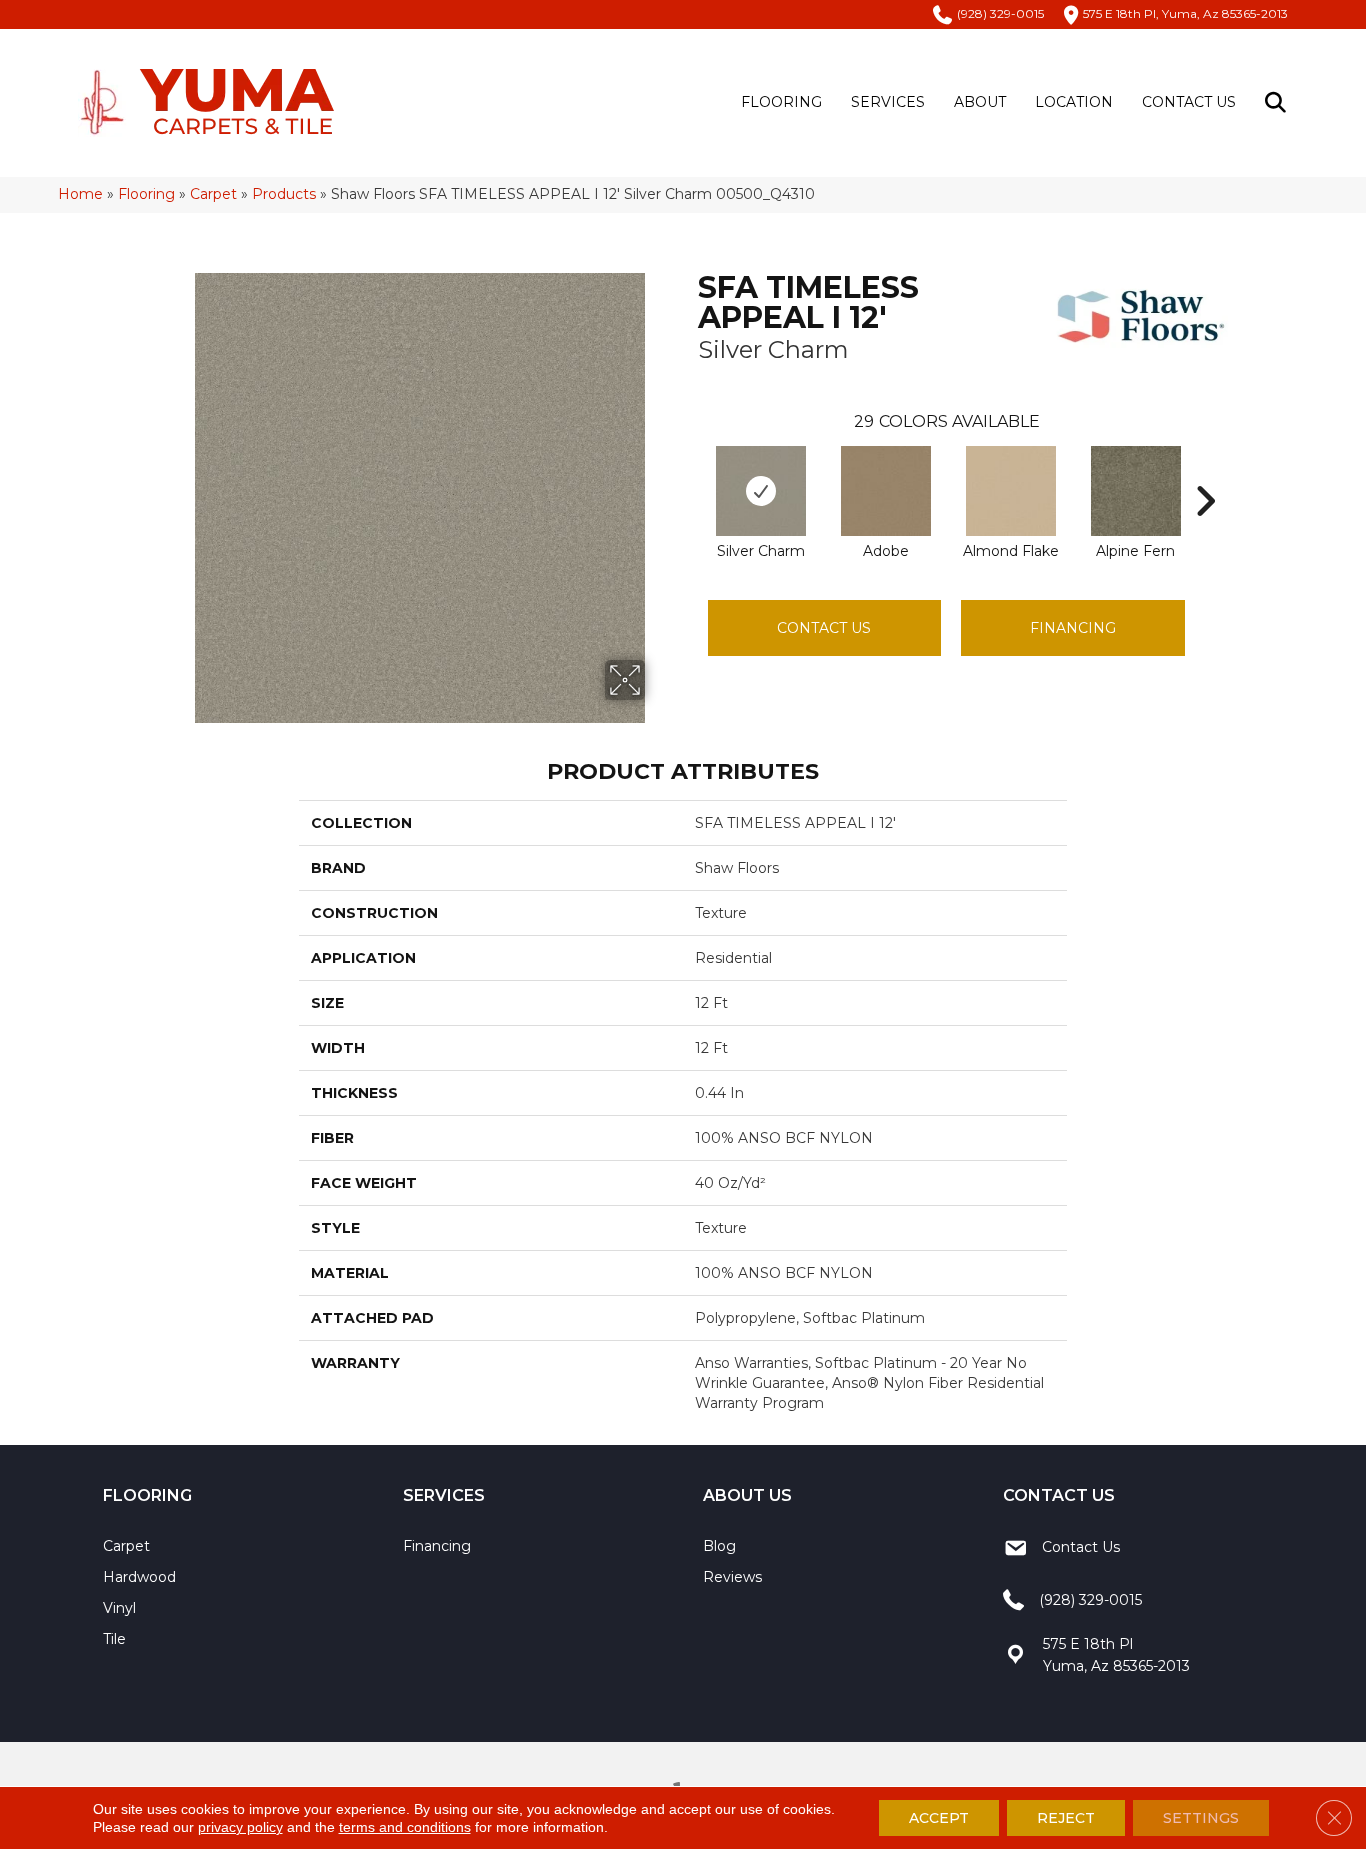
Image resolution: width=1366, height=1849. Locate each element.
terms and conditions (405, 1827)
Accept (939, 1818)
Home (80, 194)
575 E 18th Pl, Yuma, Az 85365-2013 (1185, 13)
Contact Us (1189, 102)
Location (1074, 102)
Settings (1201, 1818)
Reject (1066, 1818)
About (980, 102)
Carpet (213, 194)
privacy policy (240, 1827)
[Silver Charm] (761, 491)
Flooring (781, 102)
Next (1205, 471)
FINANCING (1073, 628)
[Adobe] (886, 491)
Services (888, 102)
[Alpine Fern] (1136, 491)
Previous (688, 471)
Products (284, 194)
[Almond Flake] (1011, 491)
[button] (1279, 102)
